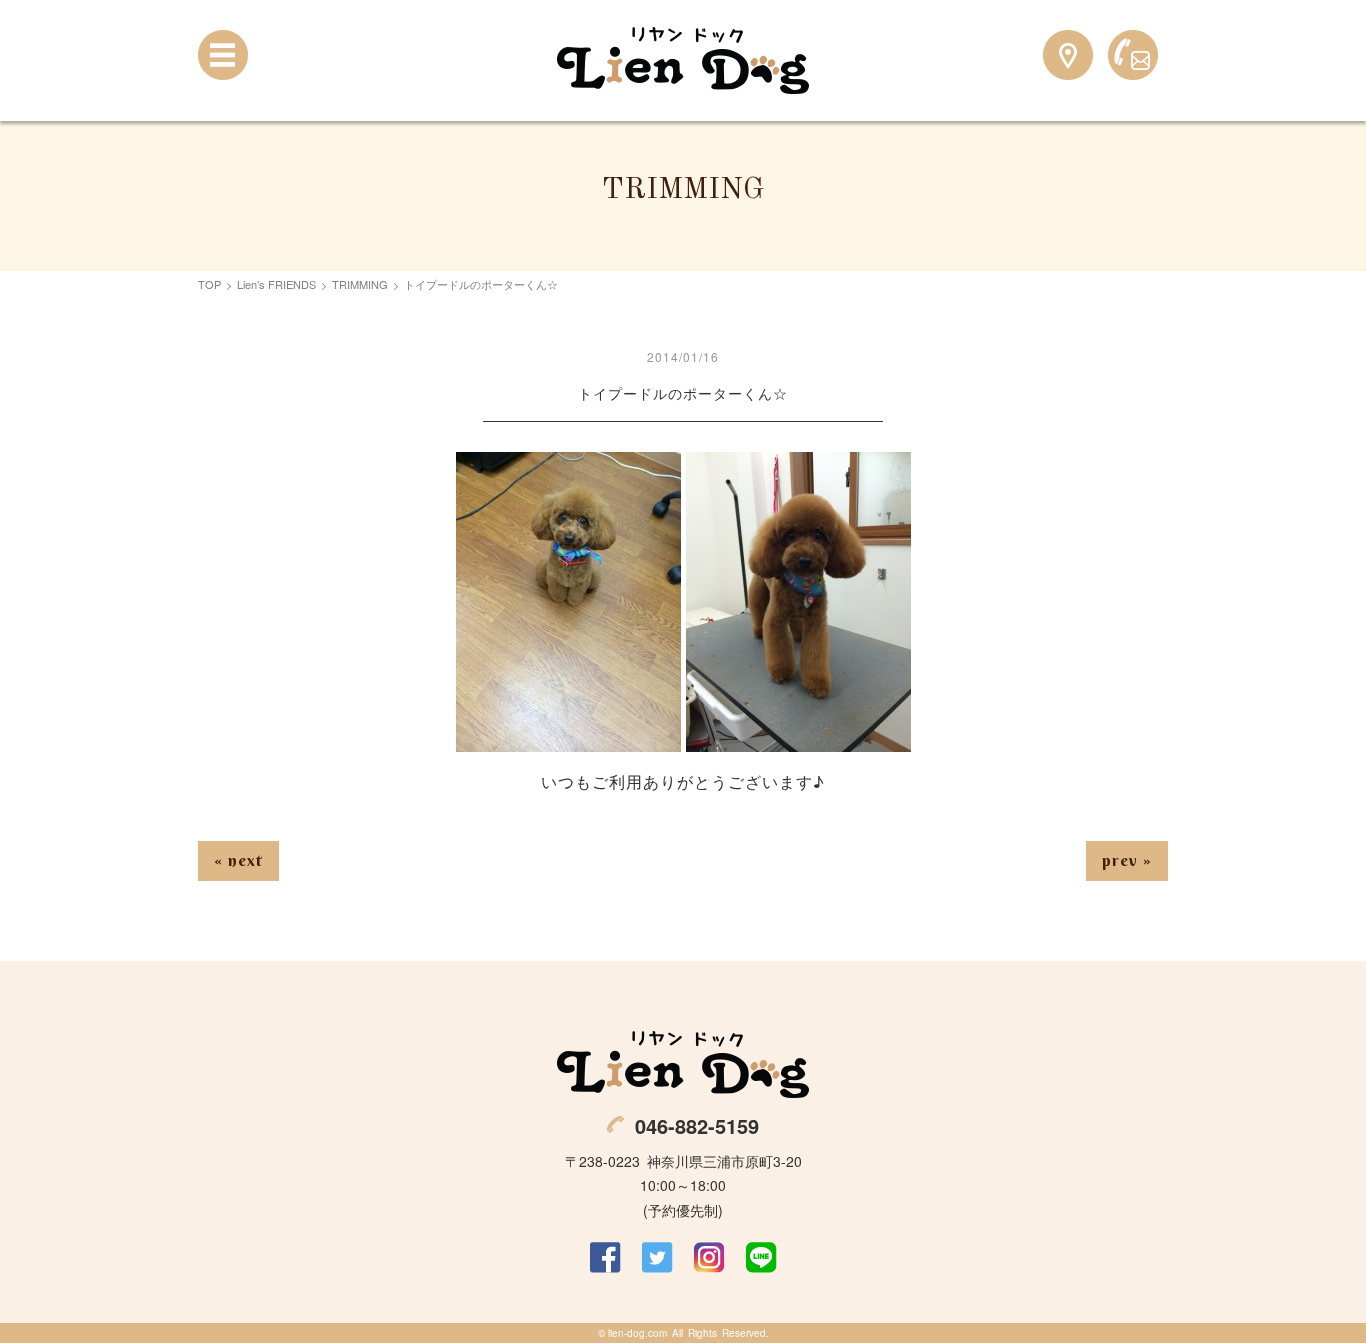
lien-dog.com (637, 1333)
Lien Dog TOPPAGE (683, 60)
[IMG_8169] (798, 738)
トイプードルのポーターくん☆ (683, 393)
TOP (209, 284)
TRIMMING (360, 284)
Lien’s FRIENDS (276, 284)
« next (238, 860)
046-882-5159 (697, 1125)
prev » (1127, 860)
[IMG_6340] (568, 738)
